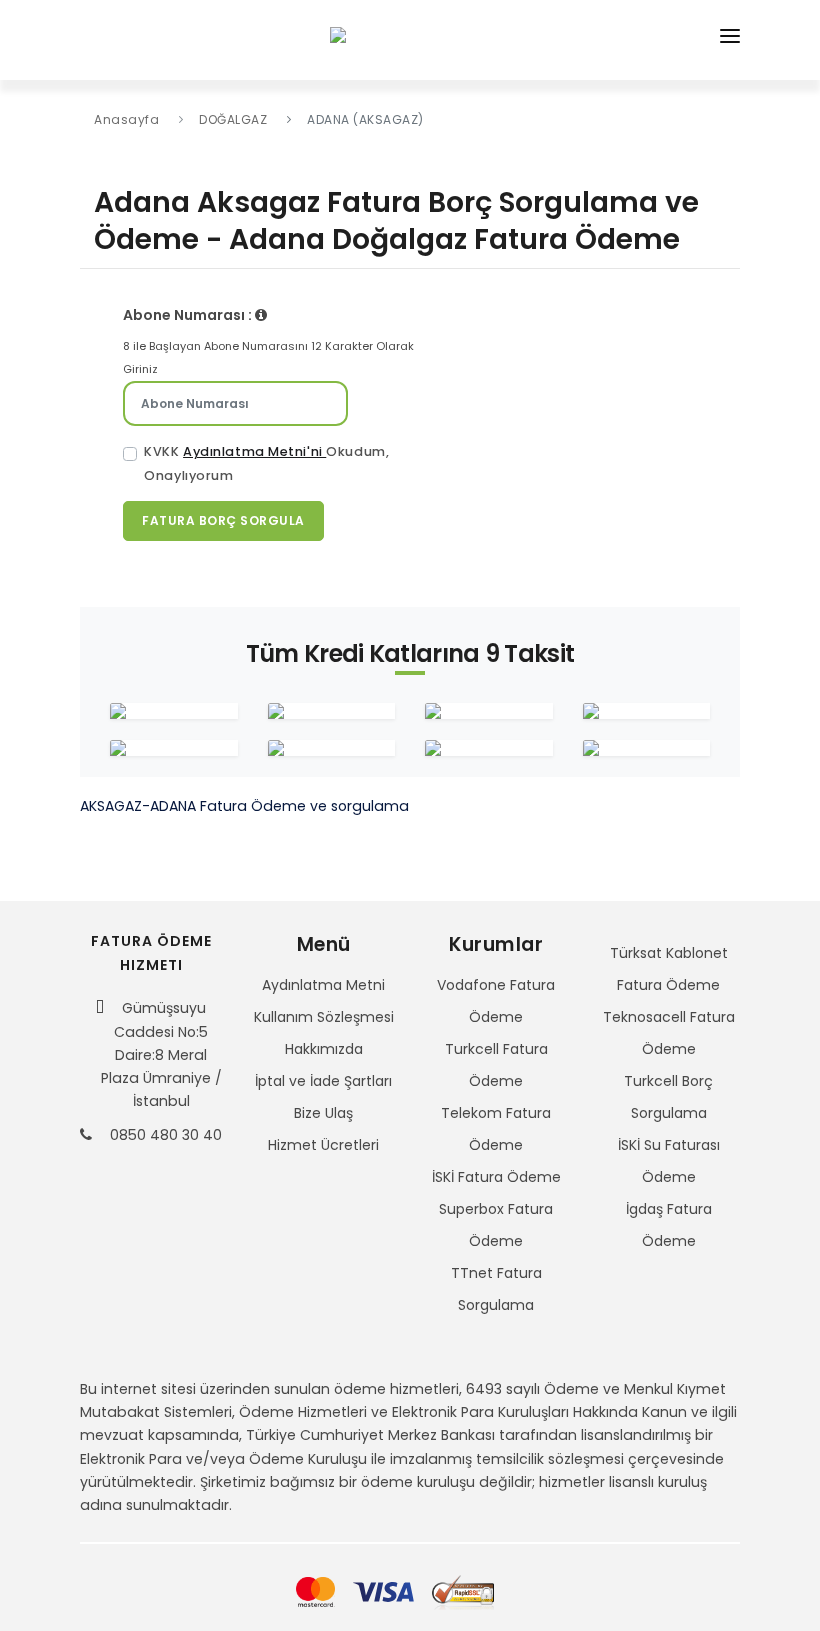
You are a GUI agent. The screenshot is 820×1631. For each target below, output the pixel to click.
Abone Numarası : (189, 315)
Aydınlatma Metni (323, 985)
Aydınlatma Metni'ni (254, 451)
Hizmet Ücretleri (323, 1145)
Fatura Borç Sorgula (223, 520)
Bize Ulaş (323, 1113)
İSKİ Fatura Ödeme (496, 1177)
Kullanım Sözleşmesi (324, 1017)
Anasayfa (126, 119)
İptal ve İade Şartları (323, 1081)
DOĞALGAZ (233, 119)
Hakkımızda (324, 1049)
